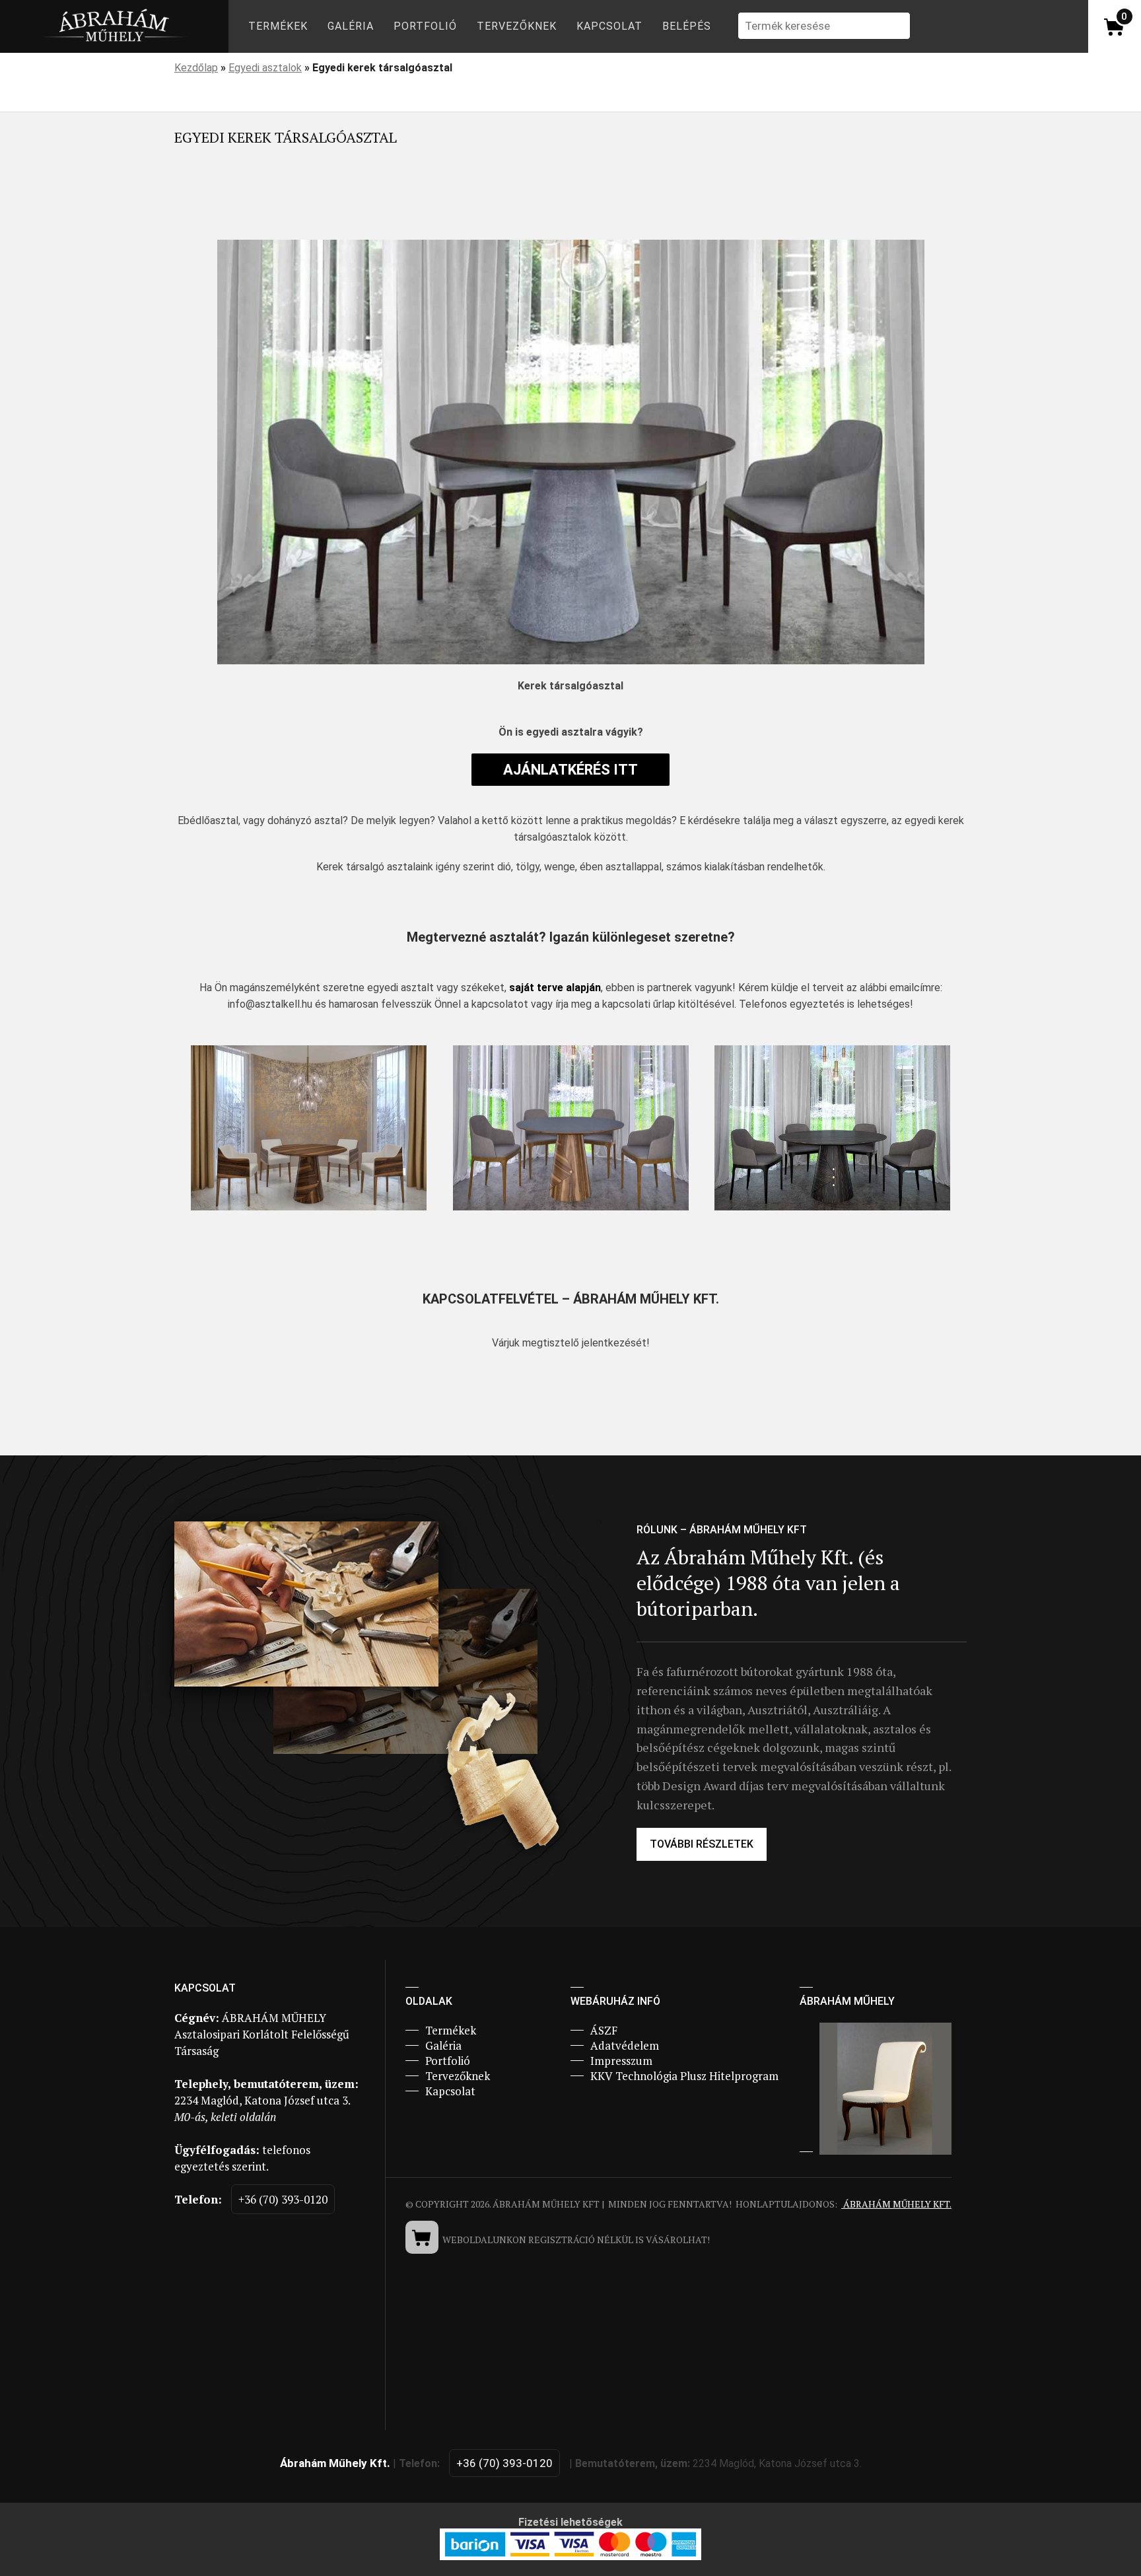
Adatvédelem (625, 2045)
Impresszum (621, 2061)
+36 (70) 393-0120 (283, 2199)
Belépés (687, 26)
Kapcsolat (609, 26)
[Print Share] (420, 211)
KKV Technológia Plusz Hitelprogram (684, 2076)
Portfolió (425, 26)
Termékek (278, 26)
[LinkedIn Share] (267, 211)
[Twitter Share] (228, 211)
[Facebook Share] (190, 211)
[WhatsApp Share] (343, 211)
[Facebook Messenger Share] (305, 211)
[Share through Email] (382, 211)
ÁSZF (604, 2030)
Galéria (351, 26)
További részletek (702, 1844)
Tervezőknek (517, 26)
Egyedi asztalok (265, 68)
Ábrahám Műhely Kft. (896, 2204)
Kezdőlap (196, 68)
